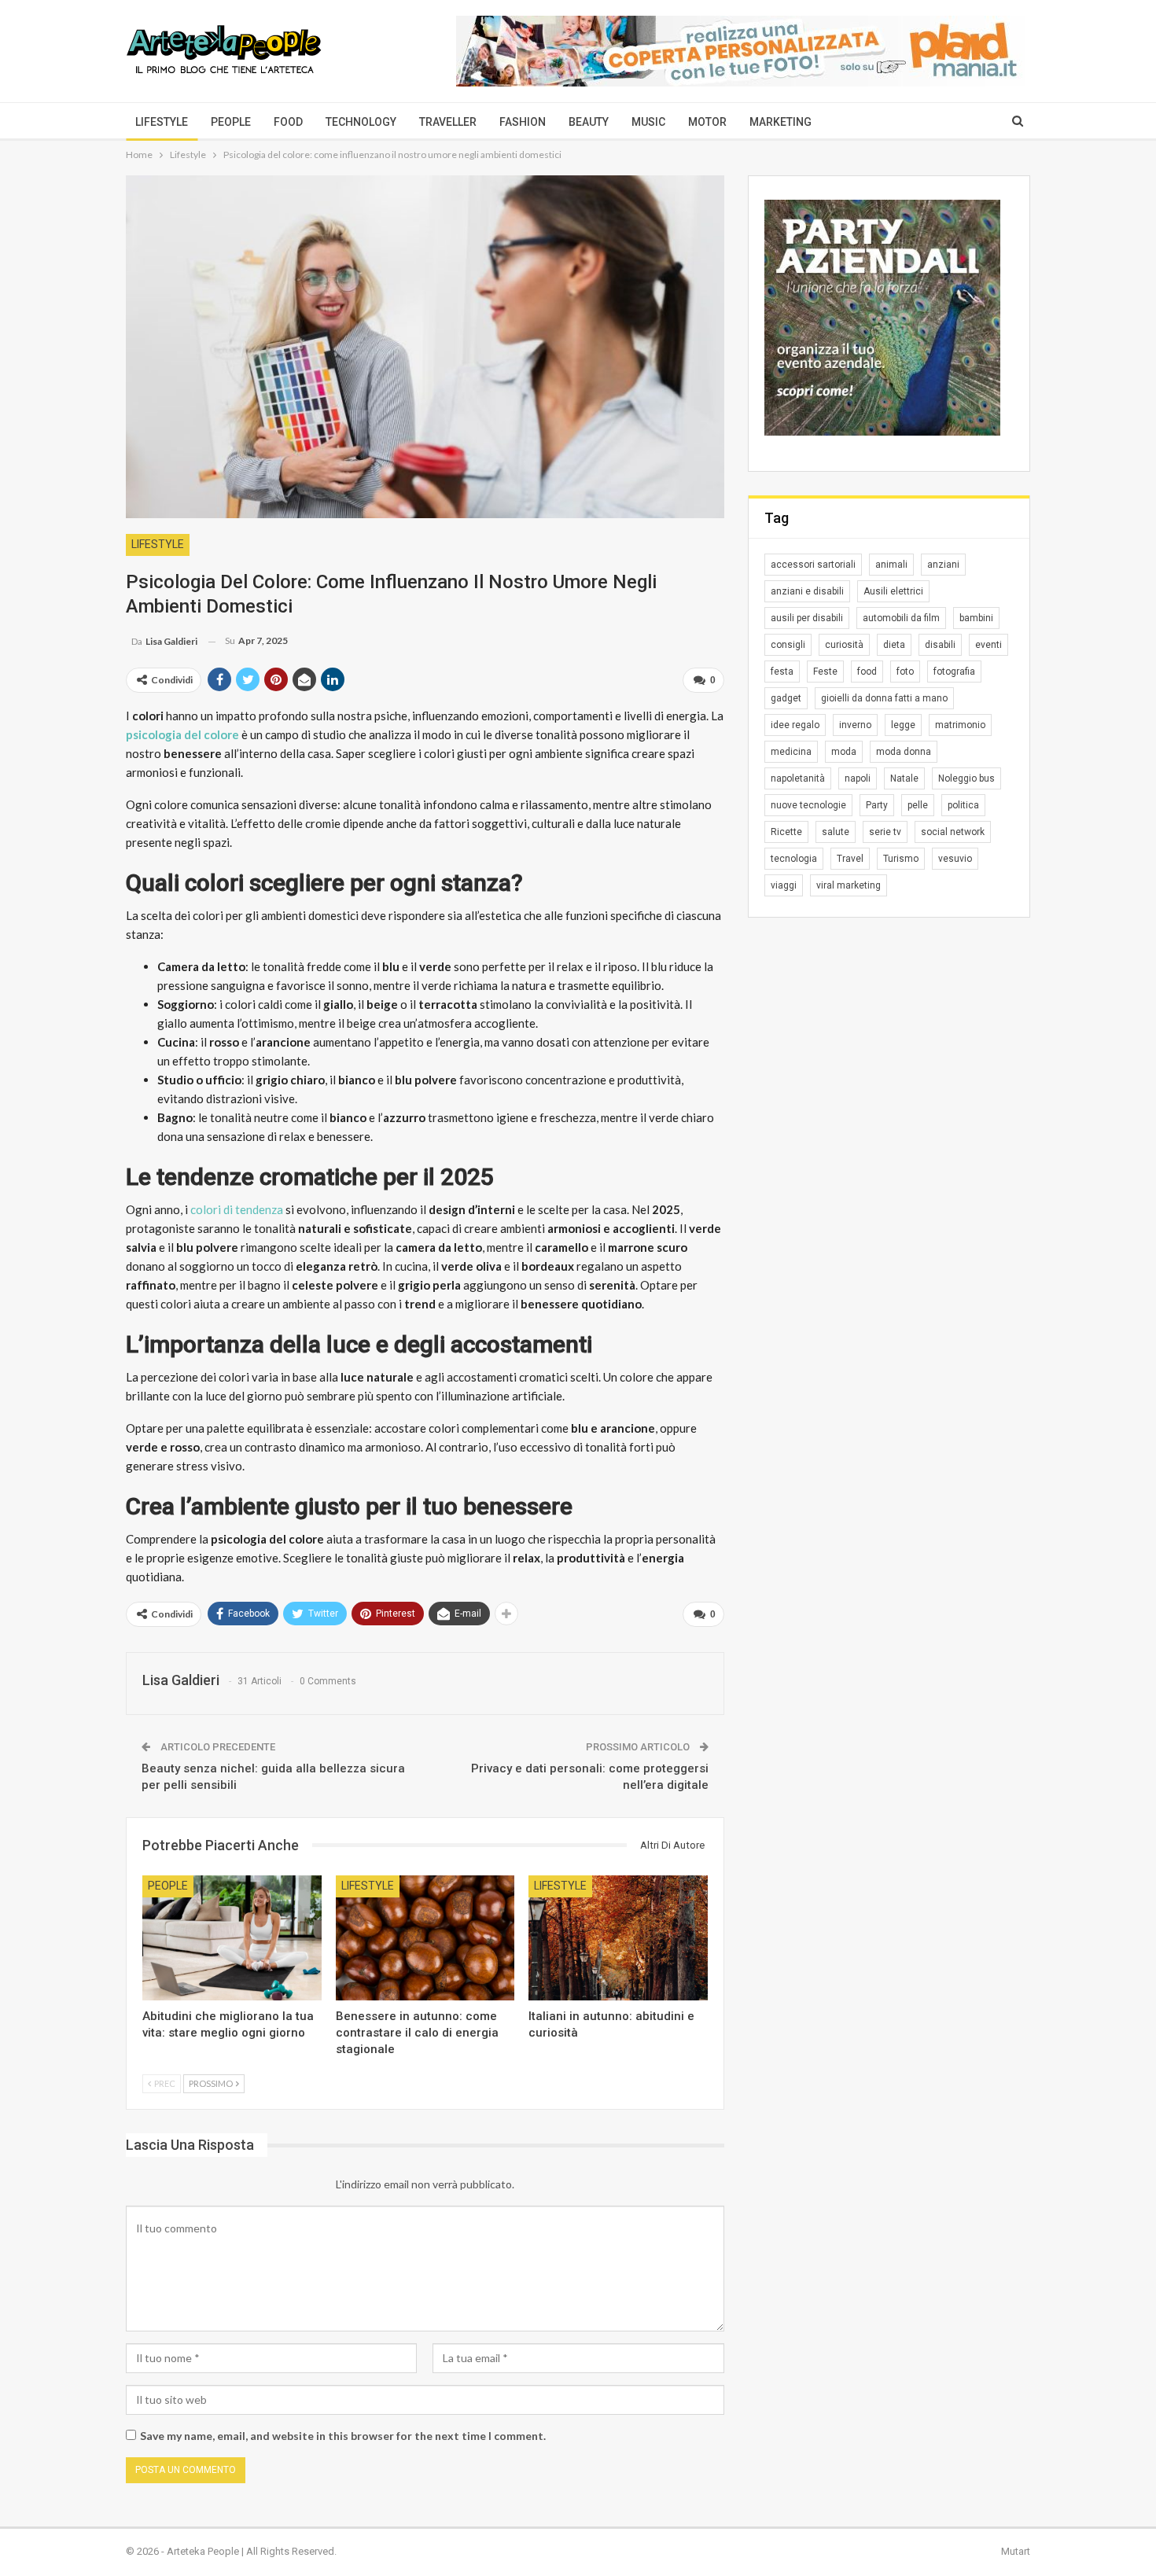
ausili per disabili (807, 618)
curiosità (844, 645)
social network (953, 832)
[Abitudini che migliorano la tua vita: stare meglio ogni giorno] (232, 1938)
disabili (940, 645)
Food (288, 122)
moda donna (904, 752)
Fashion (523, 122)
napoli (858, 778)
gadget (786, 698)
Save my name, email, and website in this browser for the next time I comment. (343, 2436)
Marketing (780, 122)
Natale (904, 778)
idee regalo (795, 725)
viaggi (784, 885)
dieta (894, 645)
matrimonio (960, 725)
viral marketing (849, 885)
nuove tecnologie (808, 805)
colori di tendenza (237, 1209)
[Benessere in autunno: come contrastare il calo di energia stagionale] (425, 1938)
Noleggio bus (966, 778)
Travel (850, 859)
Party (877, 805)
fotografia (954, 672)
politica (963, 805)
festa (782, 672)
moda (844, 752)
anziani (943, 565)
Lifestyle (162, 122)
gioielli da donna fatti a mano (884, 698)
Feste (825, 672)
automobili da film (901, 618)
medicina (791, 752)
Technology (361, 122)
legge (903, 725)
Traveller (448, 122)
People (231, 122)
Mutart (1016, 2551)
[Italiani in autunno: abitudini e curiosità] (618, 1938)
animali (891, 565)
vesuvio (955, 859)
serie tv (885, 832)
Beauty (589, 122)
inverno (855, 725)
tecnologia (794, 859)
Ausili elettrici (893, 591)
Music (648, 122)
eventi (988, 645)
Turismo (901, 859)
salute (836, 832)
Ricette (786, 832)
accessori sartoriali (813, 565)
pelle (918, 805)
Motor (707, 122)
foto (905, 672)
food (867, 672)
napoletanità (798, 778)
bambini (976, 618)
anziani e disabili (807, 591)
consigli (788, 645)
